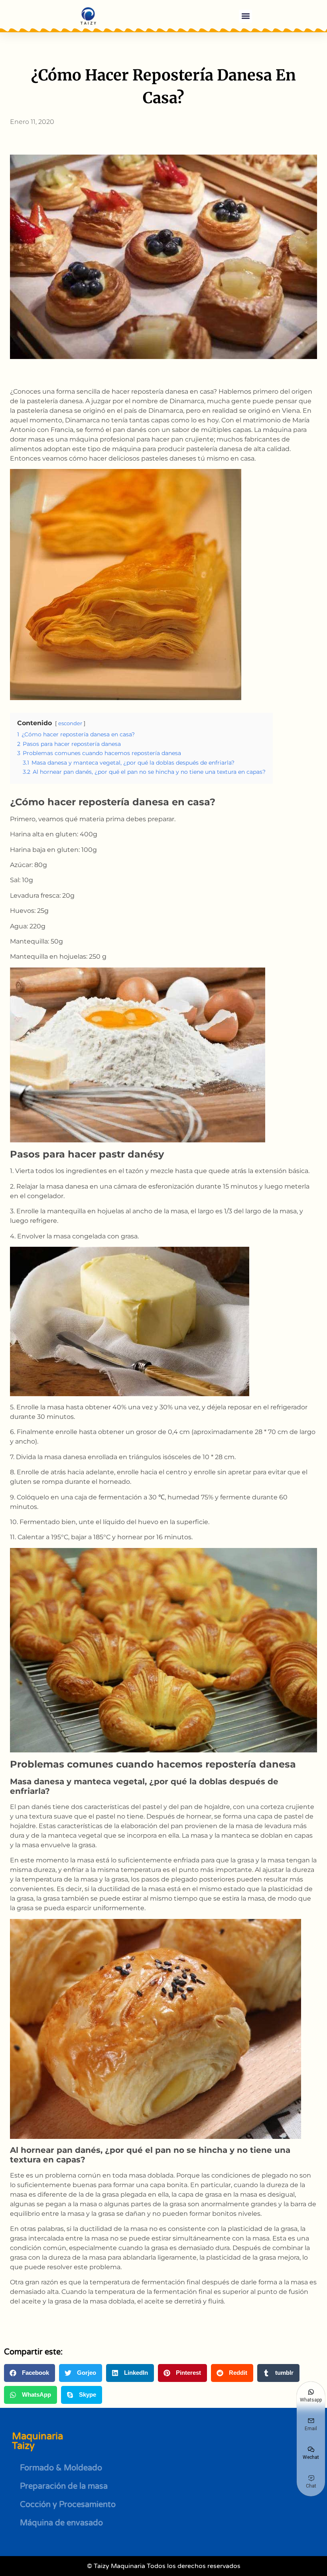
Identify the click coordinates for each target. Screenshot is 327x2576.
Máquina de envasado (61, 2523)
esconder (70, 723)
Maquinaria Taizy (37, 2441)
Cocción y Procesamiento (68, 2505)
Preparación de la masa (64, 2486)
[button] (245, 16)
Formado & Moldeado (61, 2468)
